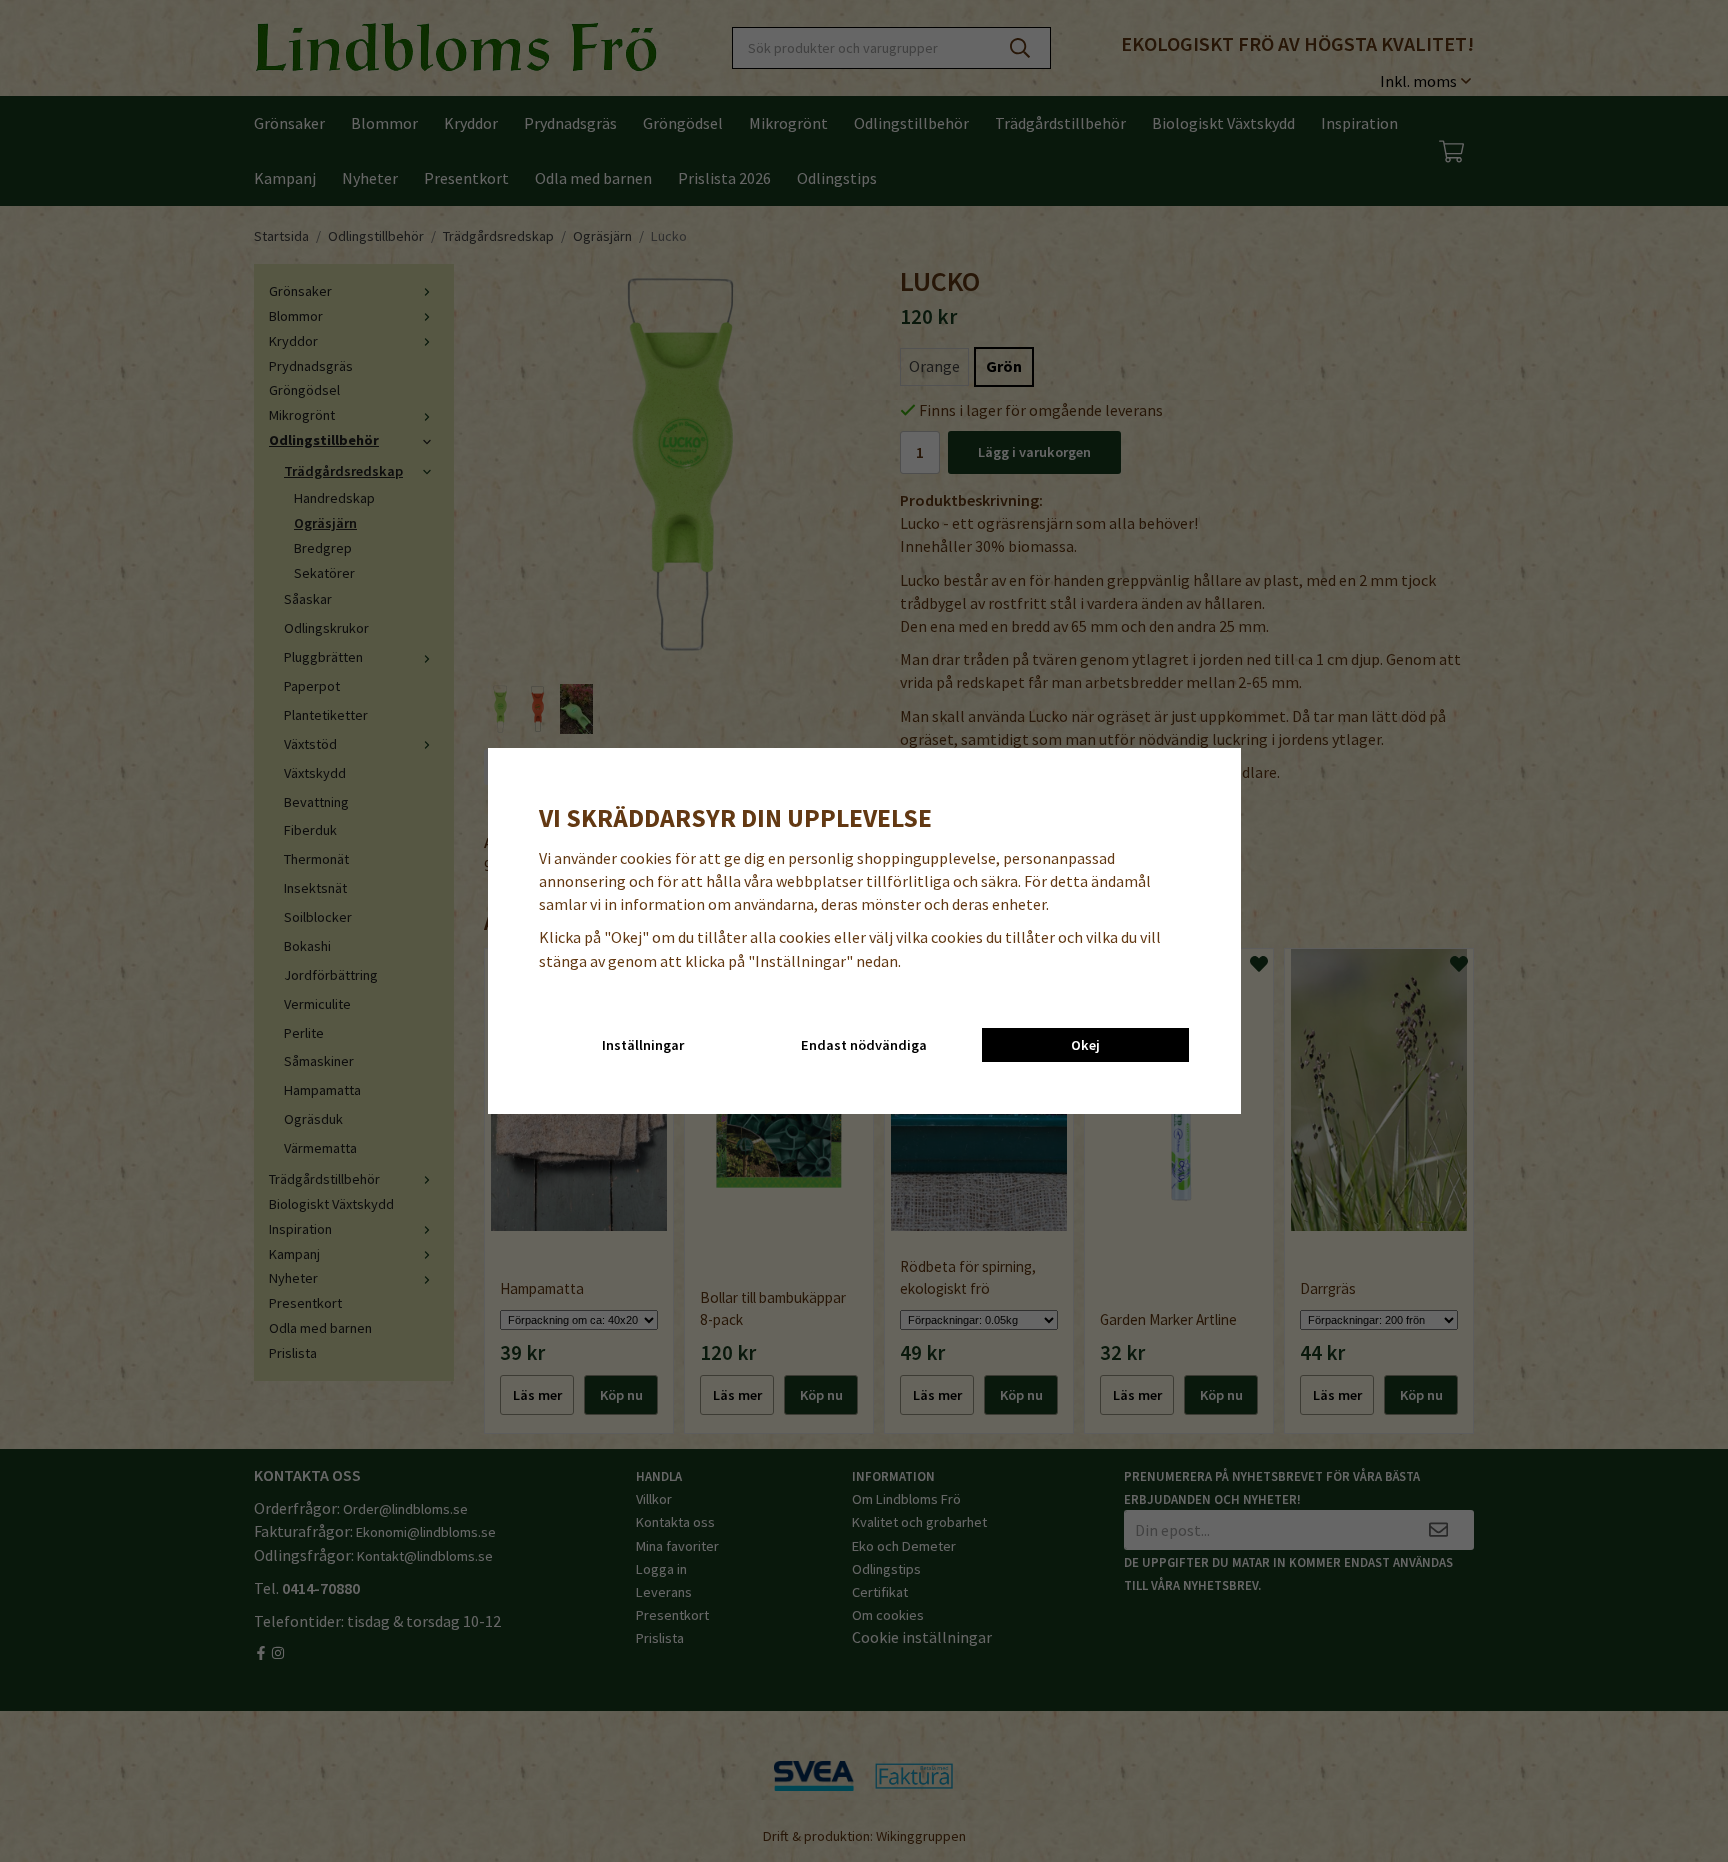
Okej (1085, 1045)
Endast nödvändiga (864, 1045)
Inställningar (643, 1045)
